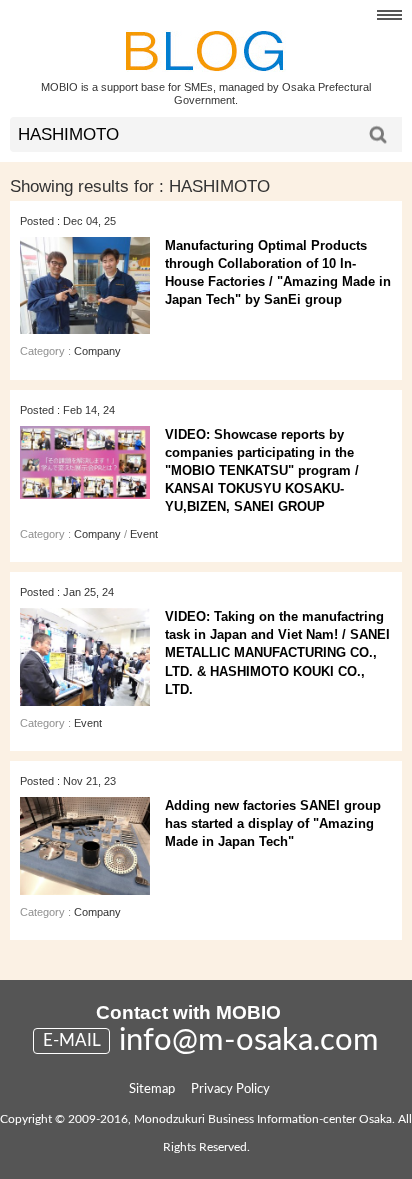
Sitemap (152, 1089)
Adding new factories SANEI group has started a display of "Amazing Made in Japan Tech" (273, 823)
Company (97, 351)
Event (144, 534)
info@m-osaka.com (249, 1040)
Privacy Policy (230, 1089)
